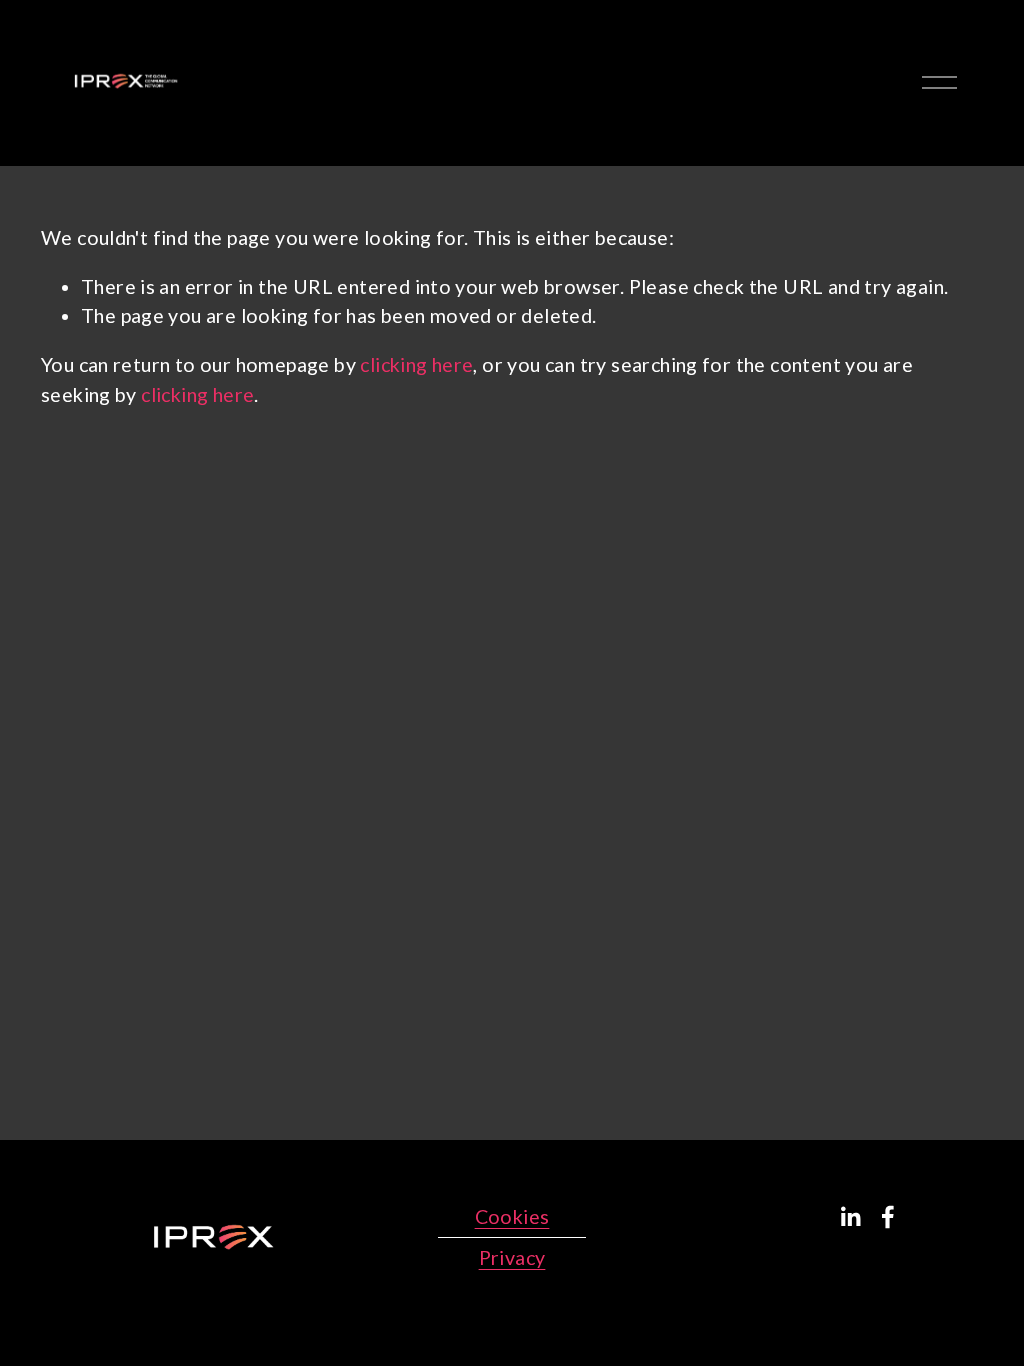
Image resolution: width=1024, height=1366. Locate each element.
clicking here (416, 364)
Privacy (512, 1257)
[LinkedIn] (850, 1217)
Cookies (512, 1216)
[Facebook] (888, 1217)
